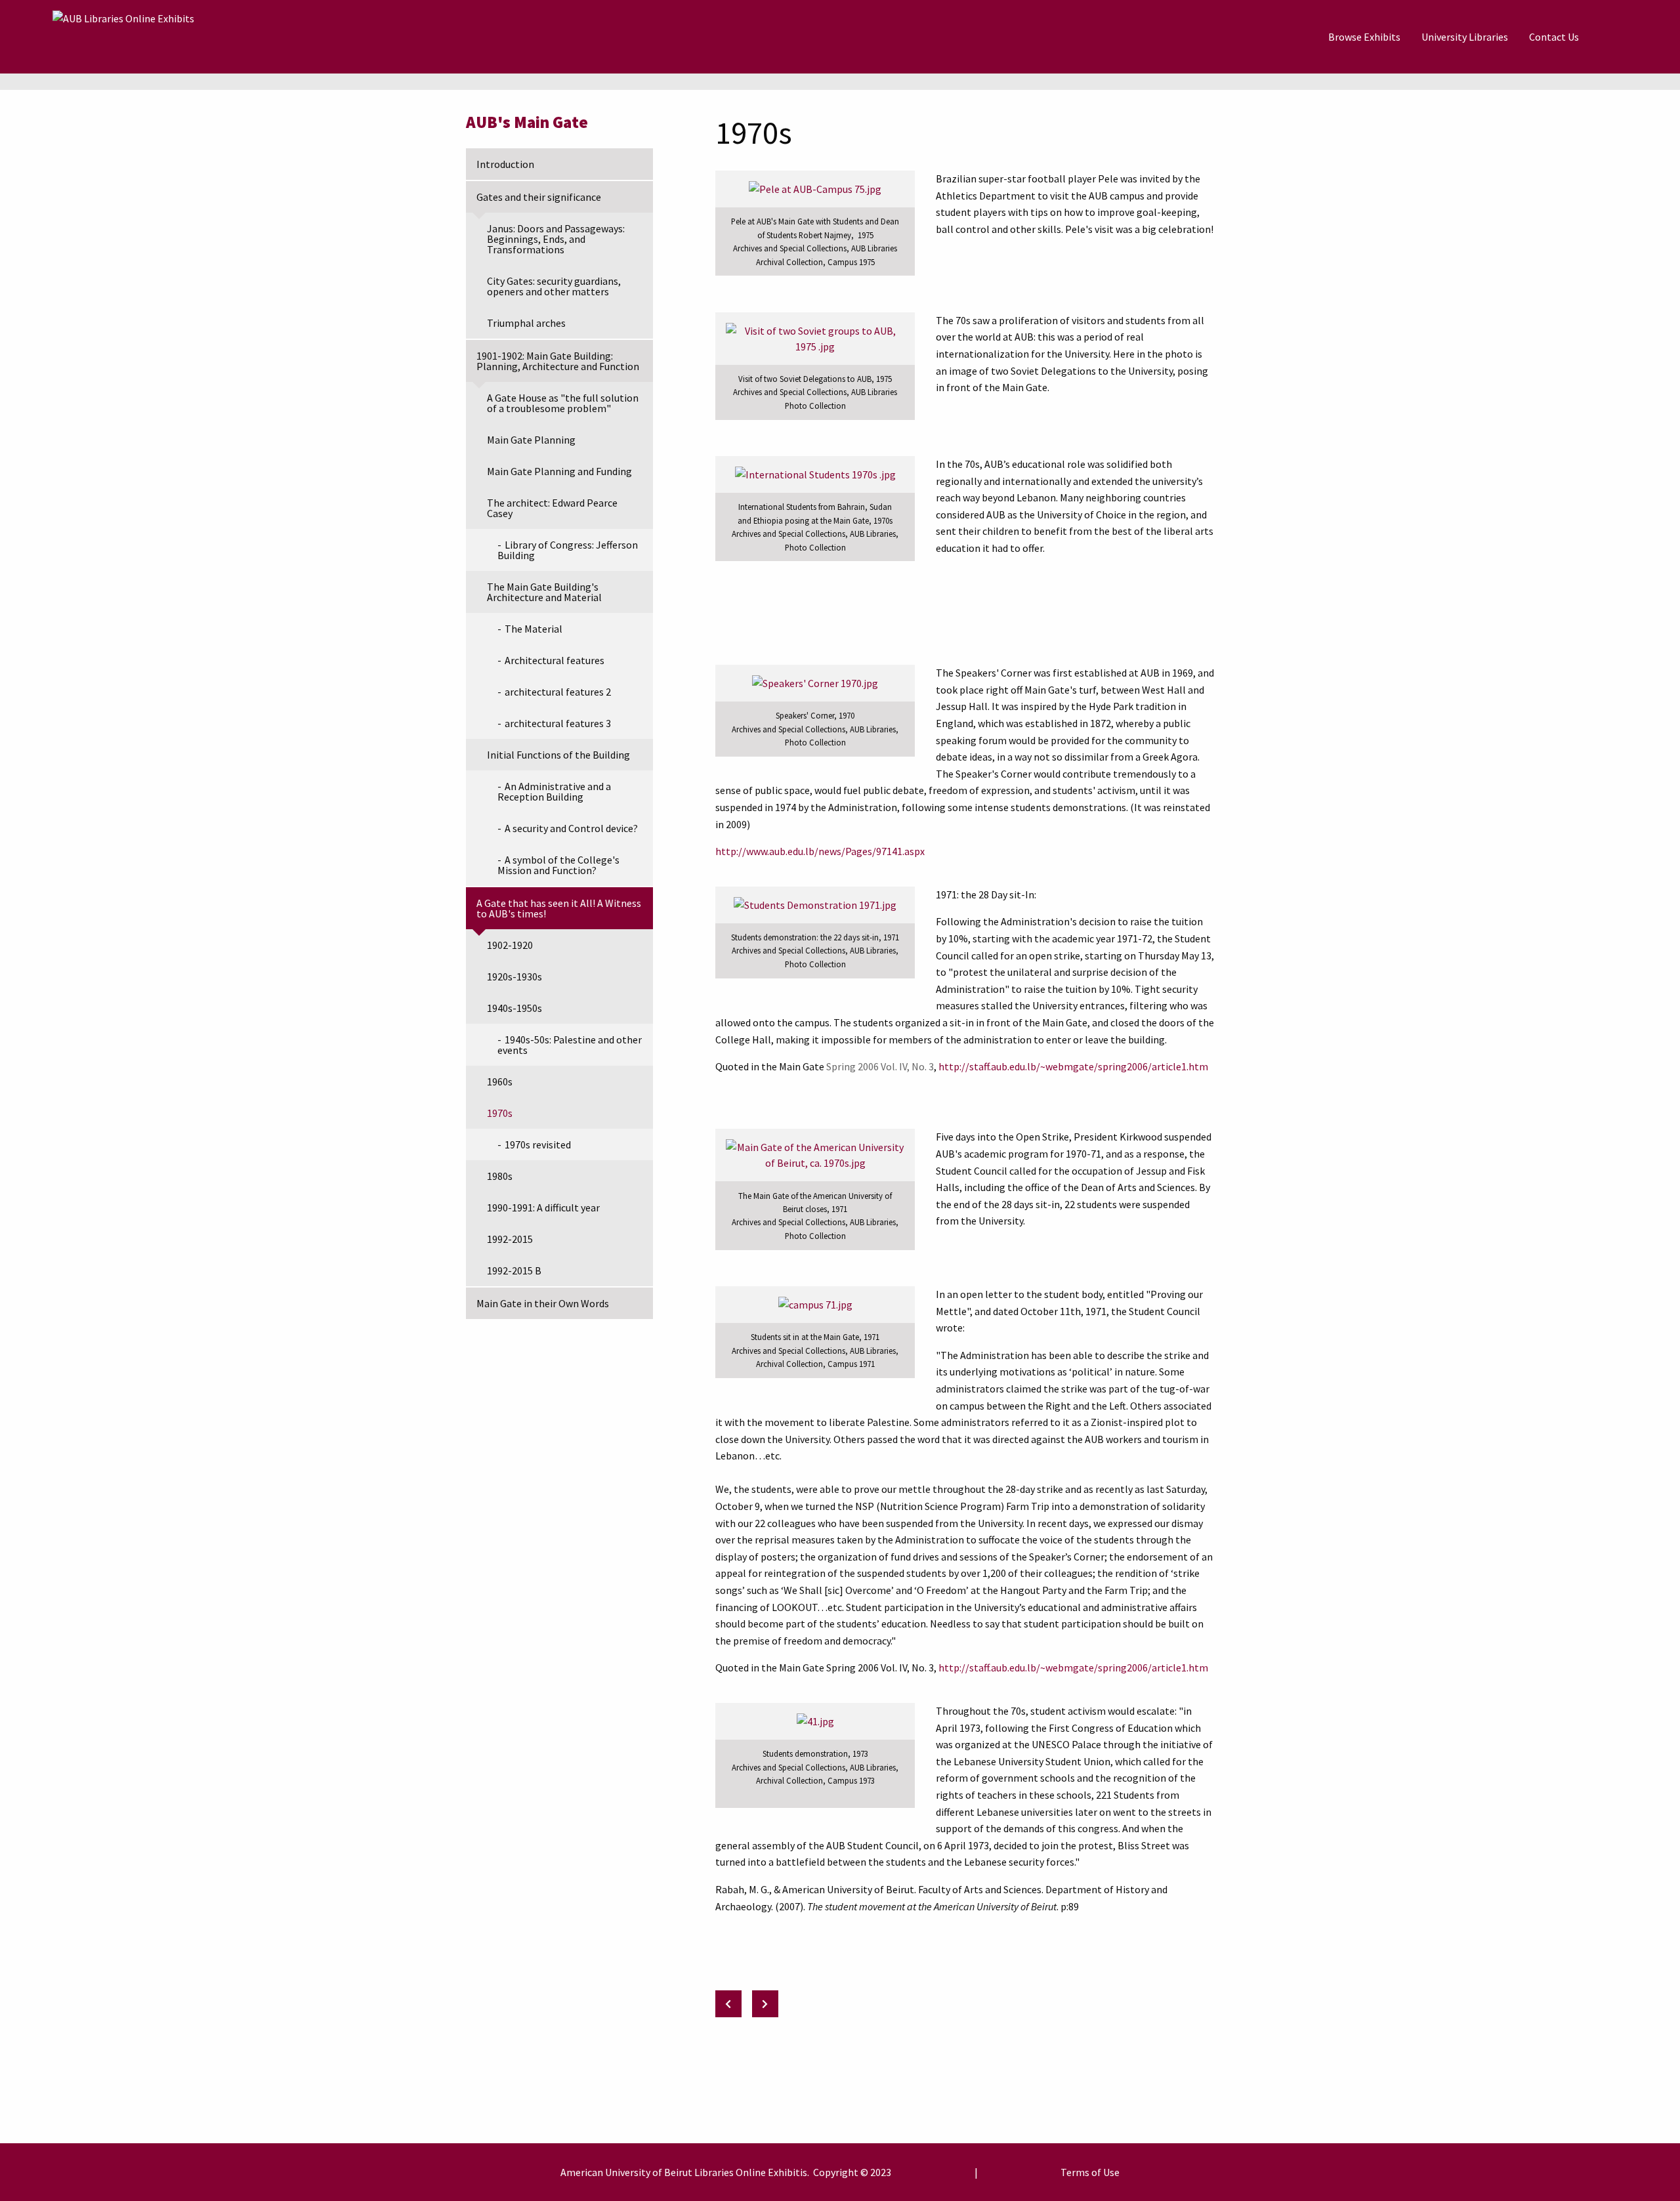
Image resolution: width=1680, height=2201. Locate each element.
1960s (500, 1081)
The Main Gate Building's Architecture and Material (544, 592)
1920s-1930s (514, 976)
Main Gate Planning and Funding (559, 471)
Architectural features (555, 660)
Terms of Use (1090, 2172)
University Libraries (1465, 37)
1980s (500, 1176)
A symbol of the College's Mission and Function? (558, 865)
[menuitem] (1364, 37)
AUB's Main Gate (527, 122)
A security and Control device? (571, 828)
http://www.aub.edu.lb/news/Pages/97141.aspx (820, 851)
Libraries (714, 2172)
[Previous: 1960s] (728, 2004)
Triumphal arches (526, 323)
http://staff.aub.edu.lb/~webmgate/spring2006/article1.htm (1073, 1066)
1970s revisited (538, 1144)
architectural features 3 (558, 723)
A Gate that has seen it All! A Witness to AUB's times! (559, 908)
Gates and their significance (539, 197)
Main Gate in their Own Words (543, 1303)
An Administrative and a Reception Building (554, 791)
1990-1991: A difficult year (543, 1207)
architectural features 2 (558, 692)
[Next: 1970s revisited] (765, 2004)
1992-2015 (510, 1239)
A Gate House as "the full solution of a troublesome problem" (563, 403)
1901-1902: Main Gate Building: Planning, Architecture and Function (558, 361)
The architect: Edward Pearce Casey (552, 508)
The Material (534, 629)
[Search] (1622, 37)
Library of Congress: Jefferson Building (568, 550)
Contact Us (1554, 37)
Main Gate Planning (531, 440)
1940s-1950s (514, 1008)
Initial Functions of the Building (558, 755)
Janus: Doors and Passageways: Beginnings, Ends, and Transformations (556, 239)
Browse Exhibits (1364, 37)
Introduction (505, 164)
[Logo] (123, 37)
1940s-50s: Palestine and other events (570, 1045)
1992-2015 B (514, 1270)
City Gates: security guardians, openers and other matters (554, 286)
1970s (500, 1113)
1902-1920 (510, 945)
